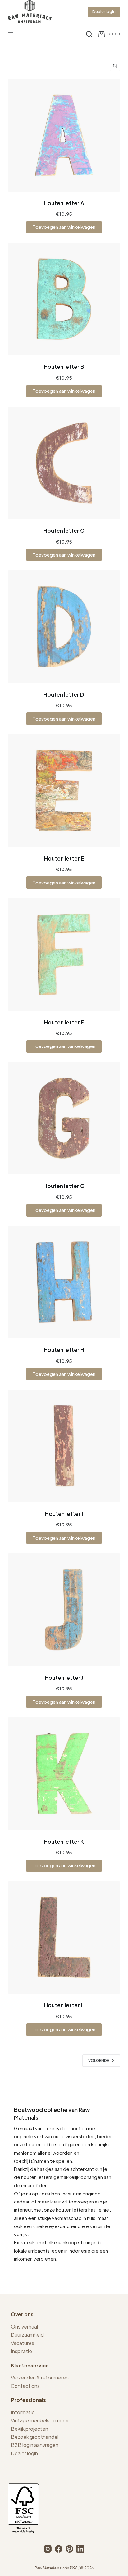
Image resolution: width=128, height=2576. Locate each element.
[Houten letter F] (64, 954)
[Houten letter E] (64, 791)
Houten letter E (64, 858)
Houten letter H (64, 1350)
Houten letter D (64, 694)
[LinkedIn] (80, 2549)
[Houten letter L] (64, 1938)
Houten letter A (64, 203)
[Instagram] (48, 2549)
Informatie (23, 2412)
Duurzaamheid (27, 2335)
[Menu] (11, 34)
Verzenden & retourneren (40, 2377)
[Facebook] (59, 2549)
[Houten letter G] (64, 1118)
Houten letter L (64, 2005)
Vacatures (23, 2343)
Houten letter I (64, 1514)
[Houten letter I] (64, 1446)
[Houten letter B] (64, 299)
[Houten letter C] (64, 463)
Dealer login (104, 11)
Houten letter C (64, 531)
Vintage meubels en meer (40, 2420)
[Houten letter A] (64, 135)
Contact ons (25, 2386)
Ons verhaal (24, 2327)
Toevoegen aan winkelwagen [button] (64, 227)
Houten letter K (64, 1842)
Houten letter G (64, 1186)
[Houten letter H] (64, 1282)
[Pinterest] (69, 2549)
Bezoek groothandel (35, 2437)
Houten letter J (64, 1678)
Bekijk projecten (30, 2429)
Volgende (99, 2061)
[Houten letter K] (64, 1774)
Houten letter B (64, 367)
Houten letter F (64, 1022)
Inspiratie (21, 2351)
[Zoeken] (89, 34)
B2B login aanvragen (35, 2445)
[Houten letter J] (64, 1610)
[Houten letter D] (64, 627)
